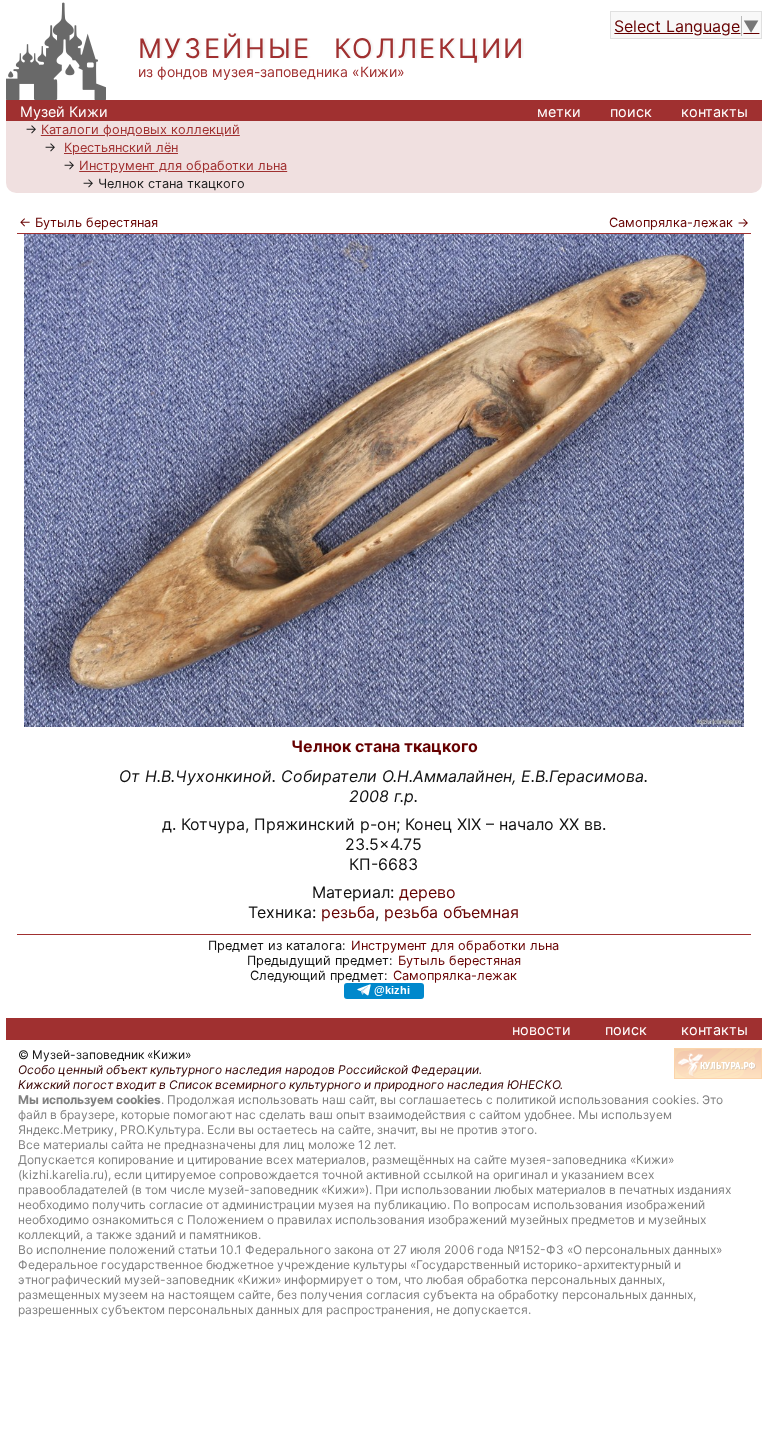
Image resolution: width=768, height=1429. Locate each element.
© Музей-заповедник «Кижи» (104, 1054)
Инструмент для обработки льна (183, 165)
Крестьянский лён (121, 147)
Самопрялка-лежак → (679, 222)
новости (541, 1029)
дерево (427, 892)
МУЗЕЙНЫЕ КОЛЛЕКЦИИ (332, 48)
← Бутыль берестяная (88, 222)
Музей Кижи (64, 111)
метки (559, 111)
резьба (348, 912)
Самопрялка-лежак (455, 975)
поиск (631, 111)
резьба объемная (451, 912)
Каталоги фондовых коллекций (140, 129)
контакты (714, 111)
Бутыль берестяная (459, 960)
